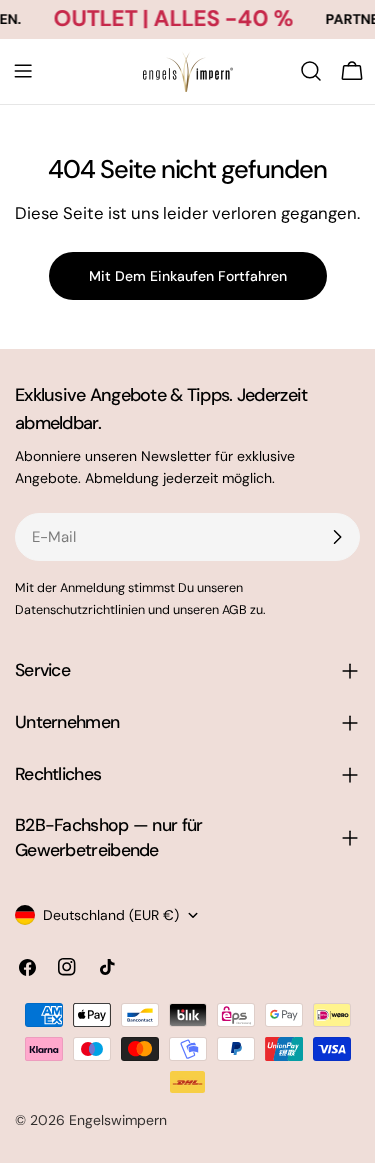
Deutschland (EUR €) (111, 915)
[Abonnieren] (337, 537)
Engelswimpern (118, 1120)
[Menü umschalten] (23, 71)
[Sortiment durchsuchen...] (311, 71)
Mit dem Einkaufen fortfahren (188, 276)
